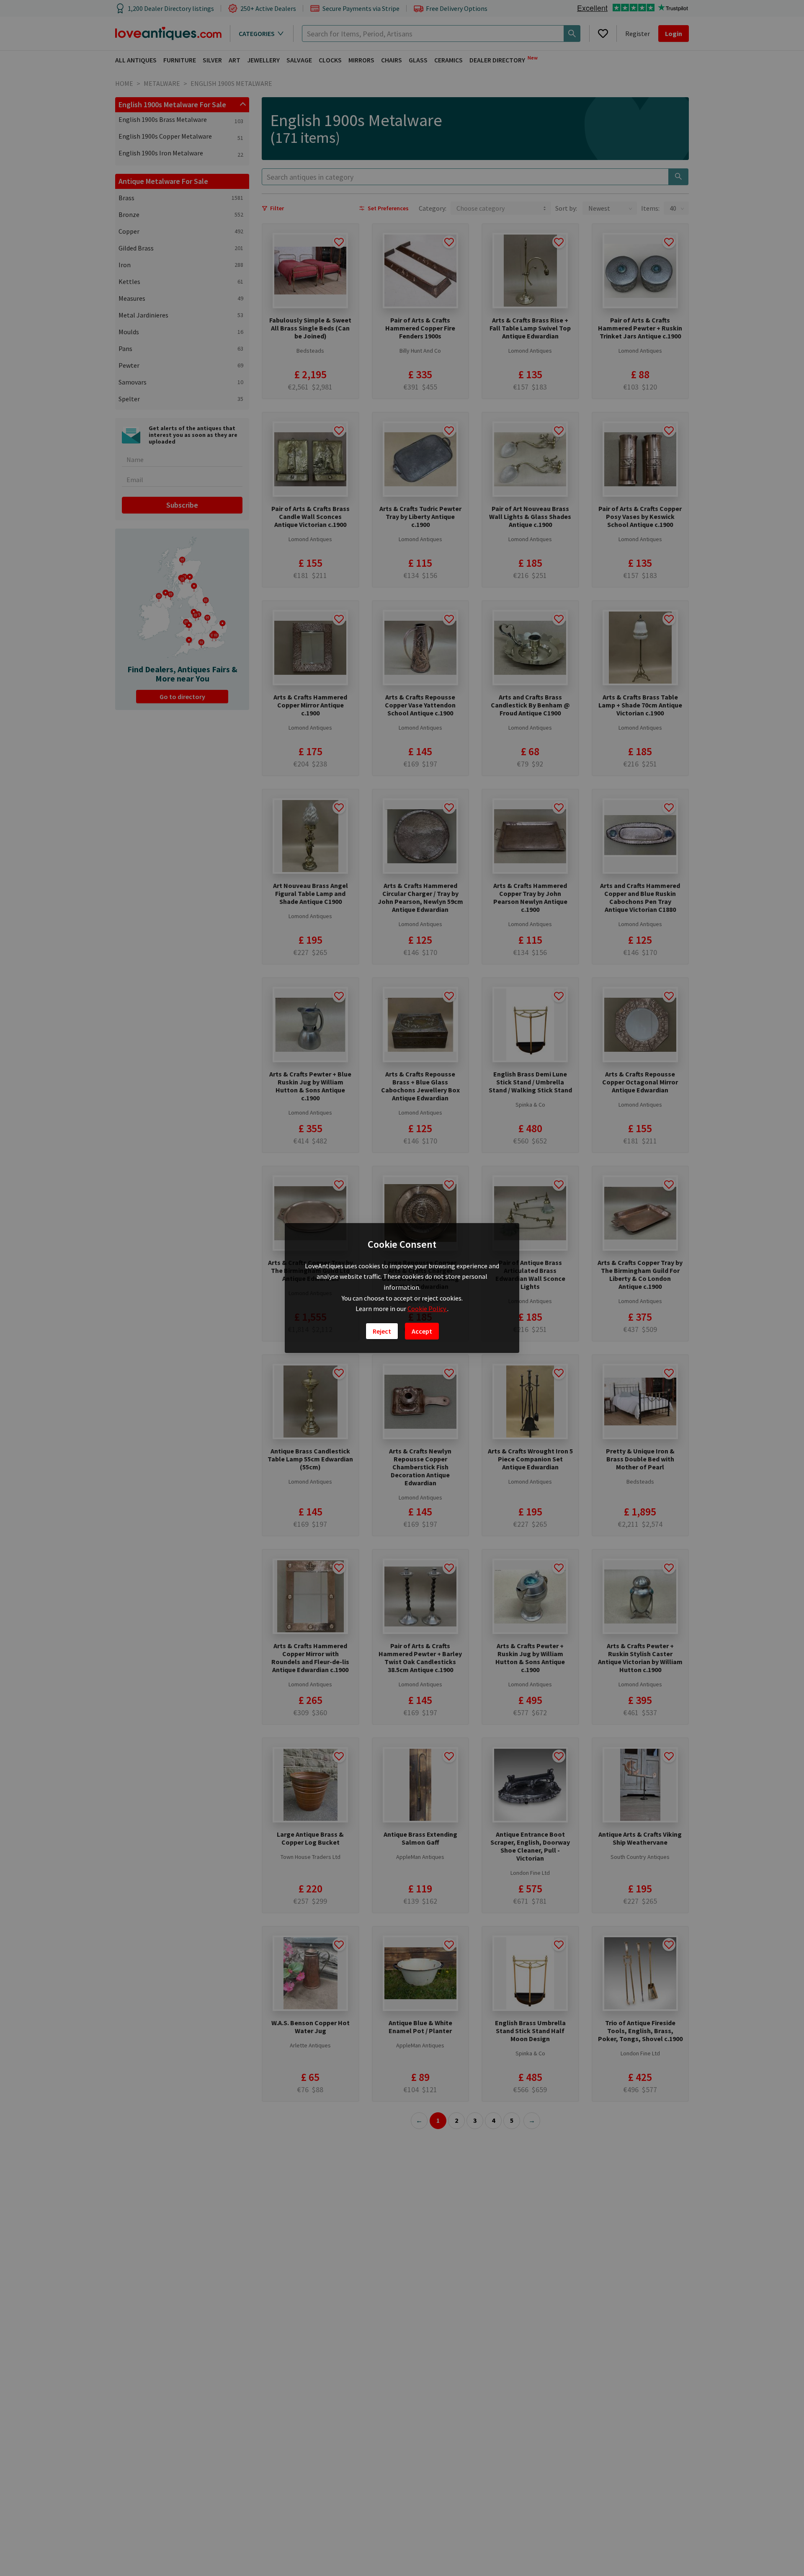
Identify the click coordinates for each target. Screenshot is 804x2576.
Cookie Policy (427, 1309)
